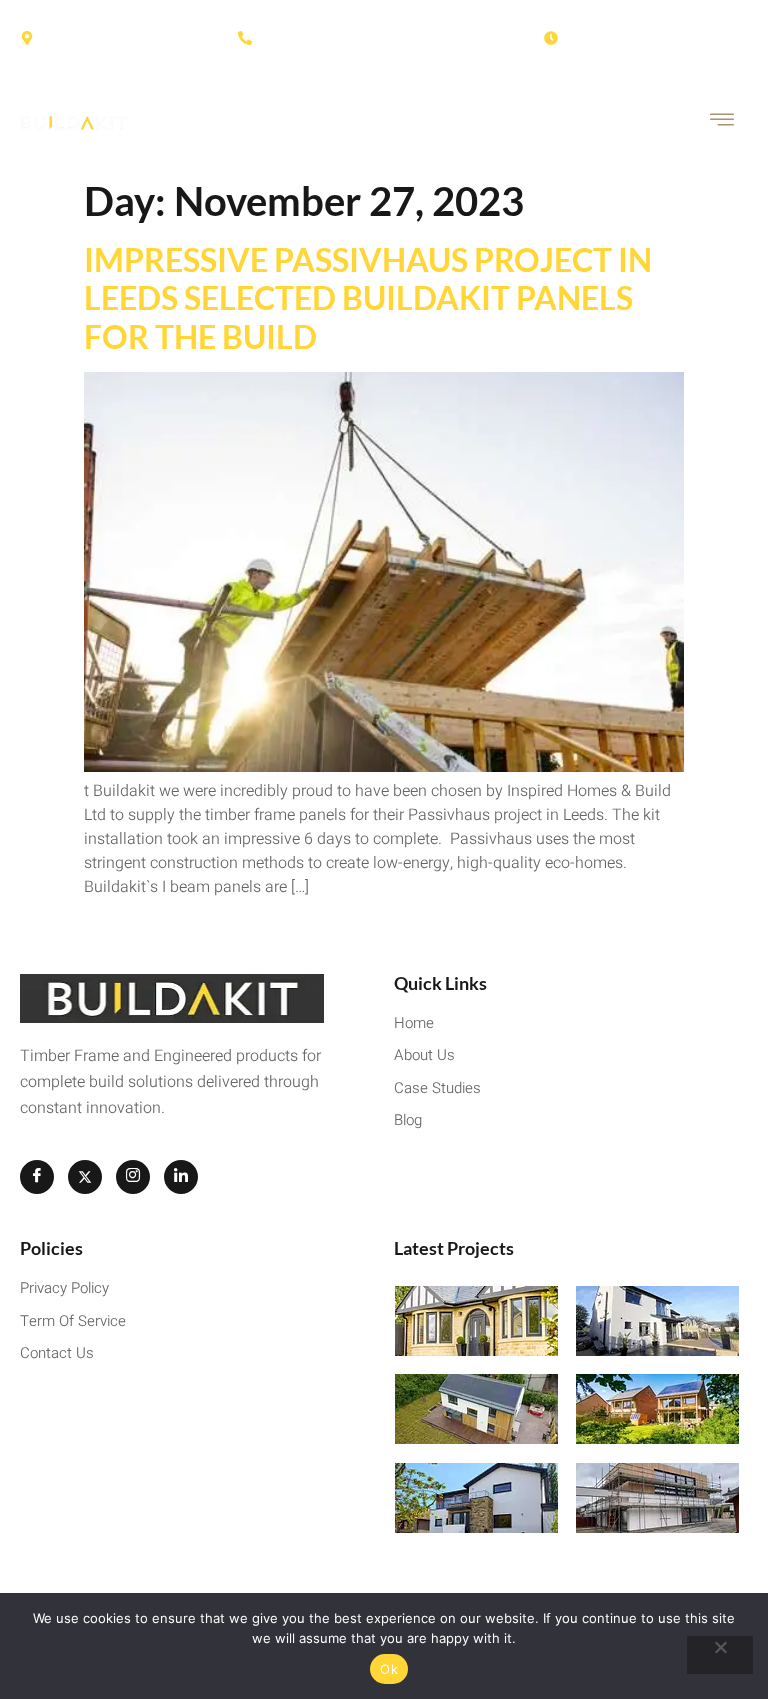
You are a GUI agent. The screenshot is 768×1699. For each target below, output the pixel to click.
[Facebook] (37, 1177)
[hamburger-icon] (723, 123)
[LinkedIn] (181, 1177)
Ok (389, 1669)
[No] (720, 1655)
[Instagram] (133, 1177)
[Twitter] (85, 1177)
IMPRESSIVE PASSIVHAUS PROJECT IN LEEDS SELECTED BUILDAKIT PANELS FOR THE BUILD (368, 298)
